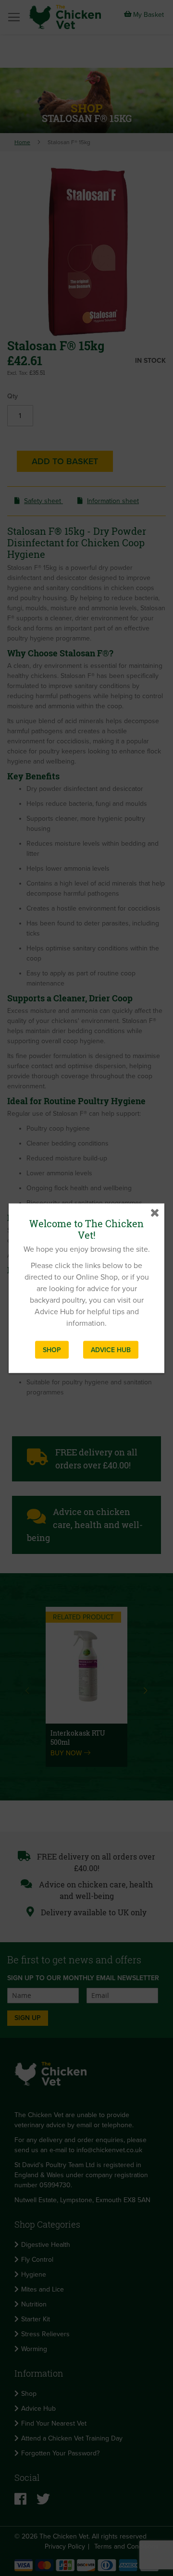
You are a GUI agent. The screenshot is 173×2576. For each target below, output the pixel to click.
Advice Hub (111, 1350)
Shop (52, 1350)
